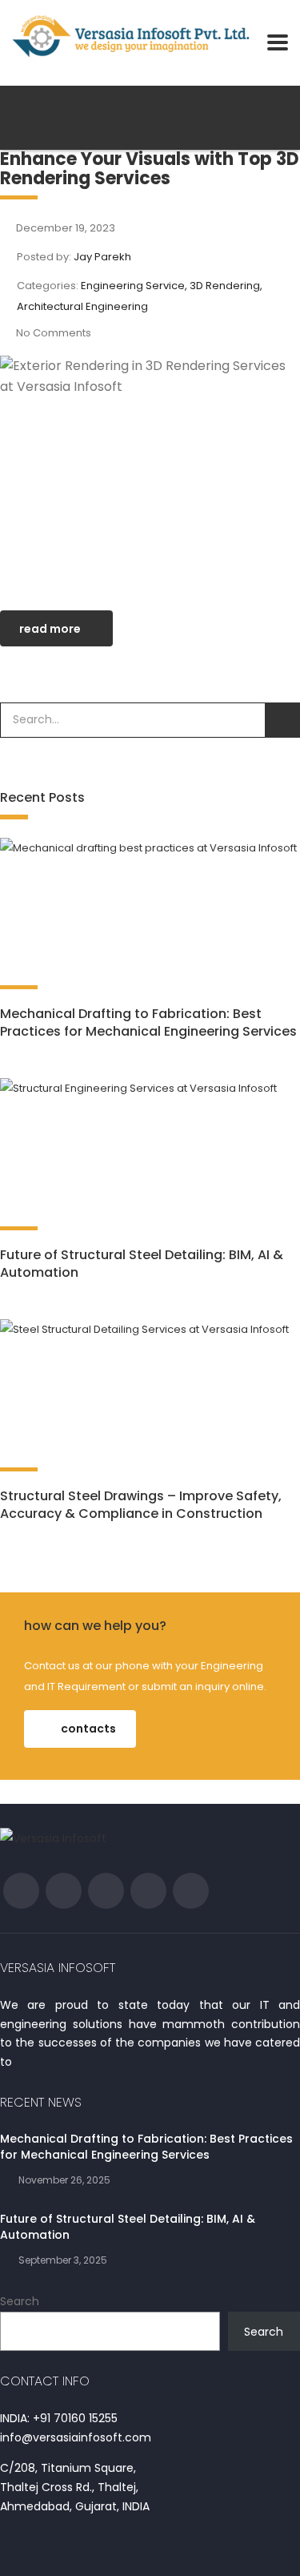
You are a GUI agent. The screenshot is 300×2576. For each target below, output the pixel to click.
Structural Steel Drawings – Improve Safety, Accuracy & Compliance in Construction (141, 1505)
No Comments (54, 333)
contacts (88, 1729)
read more (50, 629)
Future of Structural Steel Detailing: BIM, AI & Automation (142, 1264)
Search (20, 2301)
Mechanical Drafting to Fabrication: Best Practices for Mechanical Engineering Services (148, 1022)
